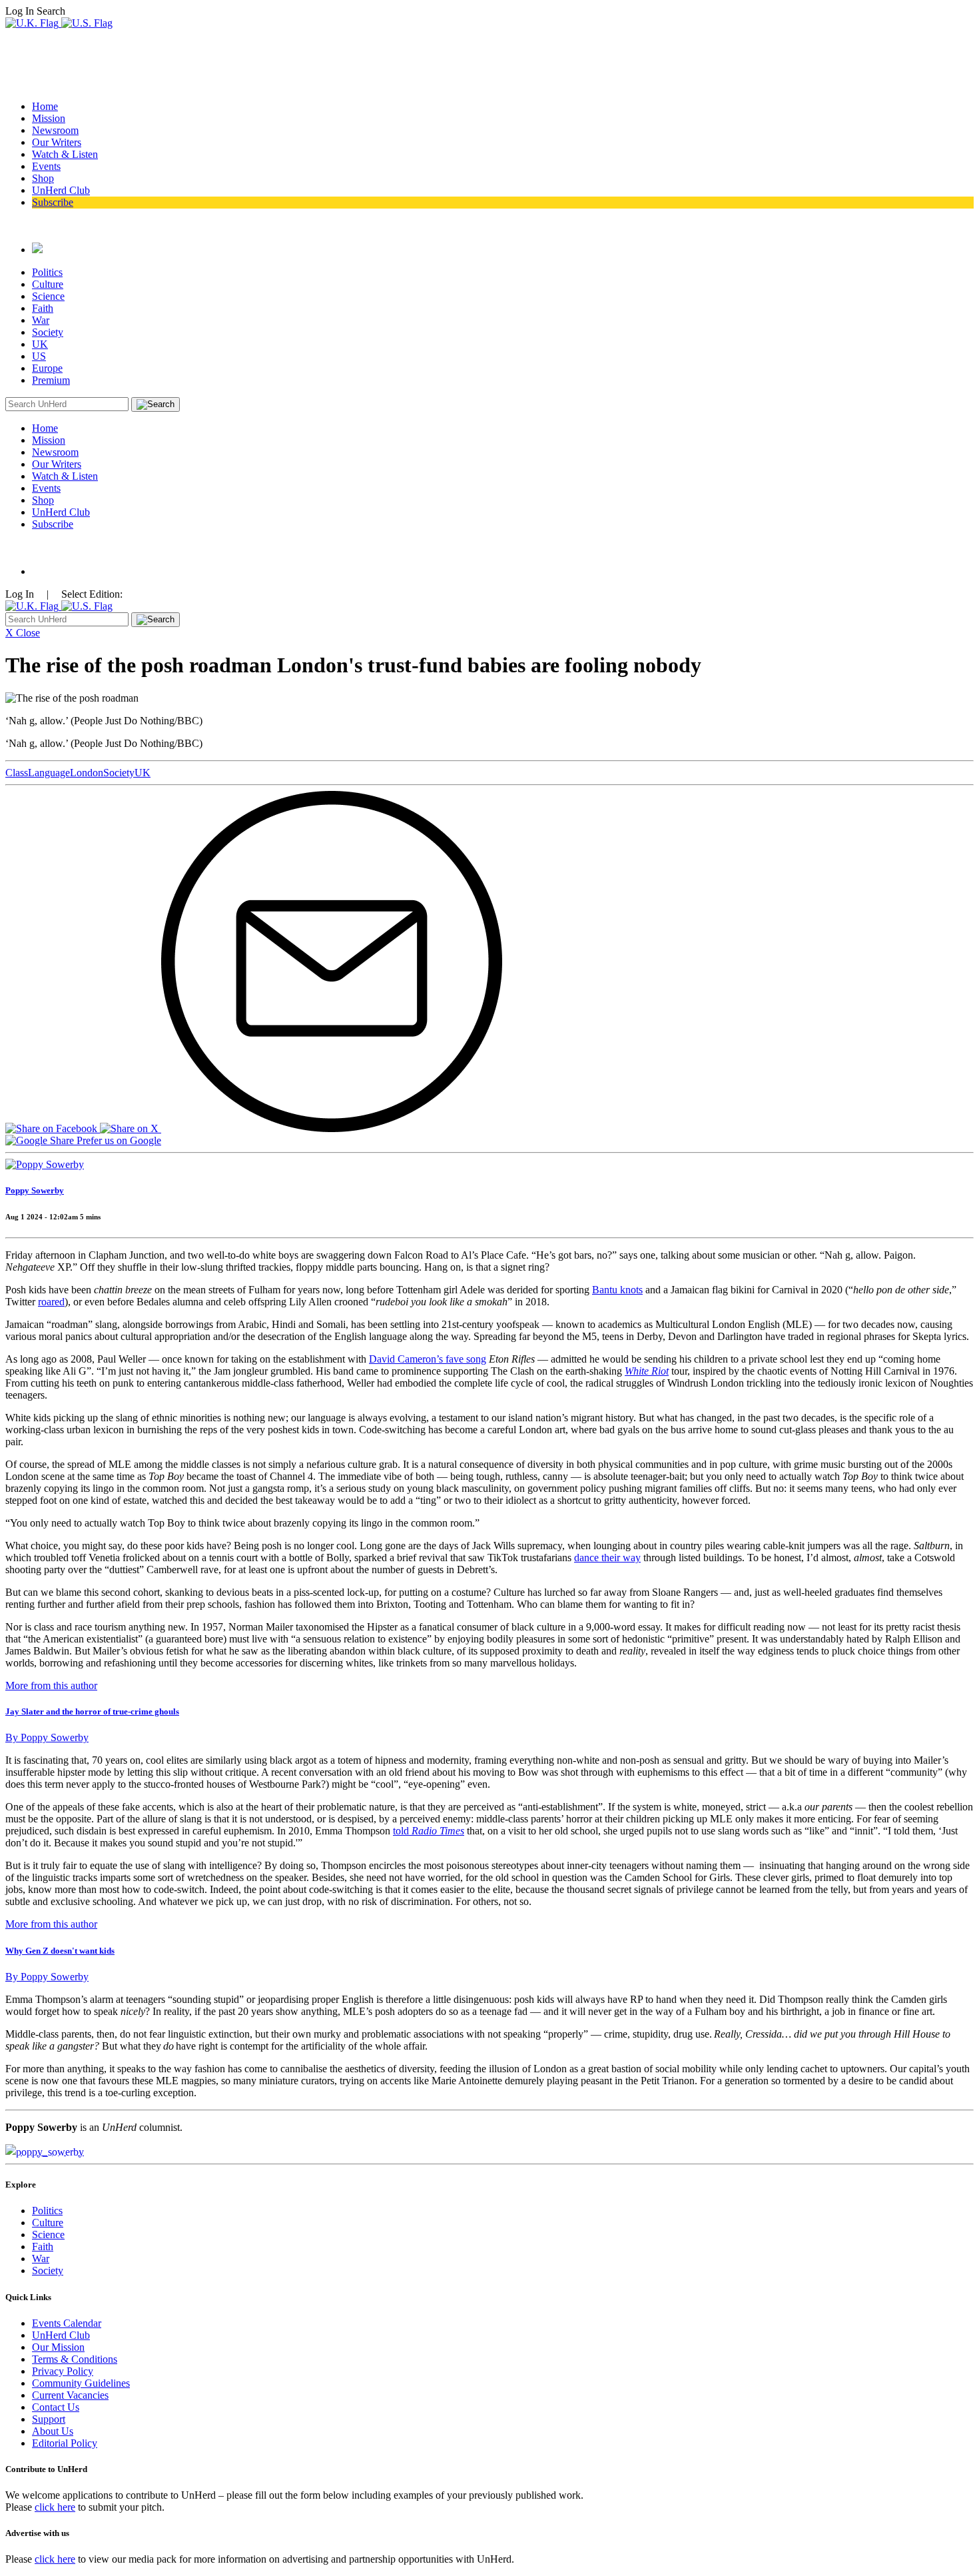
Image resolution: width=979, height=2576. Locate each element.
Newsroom (55, 130)
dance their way (607, 1558)
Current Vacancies (70, 2395)
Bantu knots (617, 1290)
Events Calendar (67, 2323)
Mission (49, 118)
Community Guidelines (81, 2383)
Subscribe (53, 202)
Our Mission (58, 2347)
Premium (51, 380)
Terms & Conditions (75, 2359)
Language (49, 773)
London (87, 773)
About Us (53, 2431)
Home (45, 106)
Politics (47, 272)
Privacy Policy (63, 2371)
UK (40, 344)
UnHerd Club (61, 190)
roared (51, 1302)
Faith (43, 308)
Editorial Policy (65, 2443)
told (429, 1831)
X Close (23, 633)
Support (49, 2419)
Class (17, 773)
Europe (47, 368)
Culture (48, 284)
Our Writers (57, 142)
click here (55, 2507)
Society (48, 332)
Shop (43, 178)
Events (46, 166)
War (41, 320)
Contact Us (56, 2407)
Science (48, 296)
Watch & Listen (65, 154)
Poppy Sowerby (35, 1190)
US (39, 356)
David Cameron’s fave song (428, 1359)
